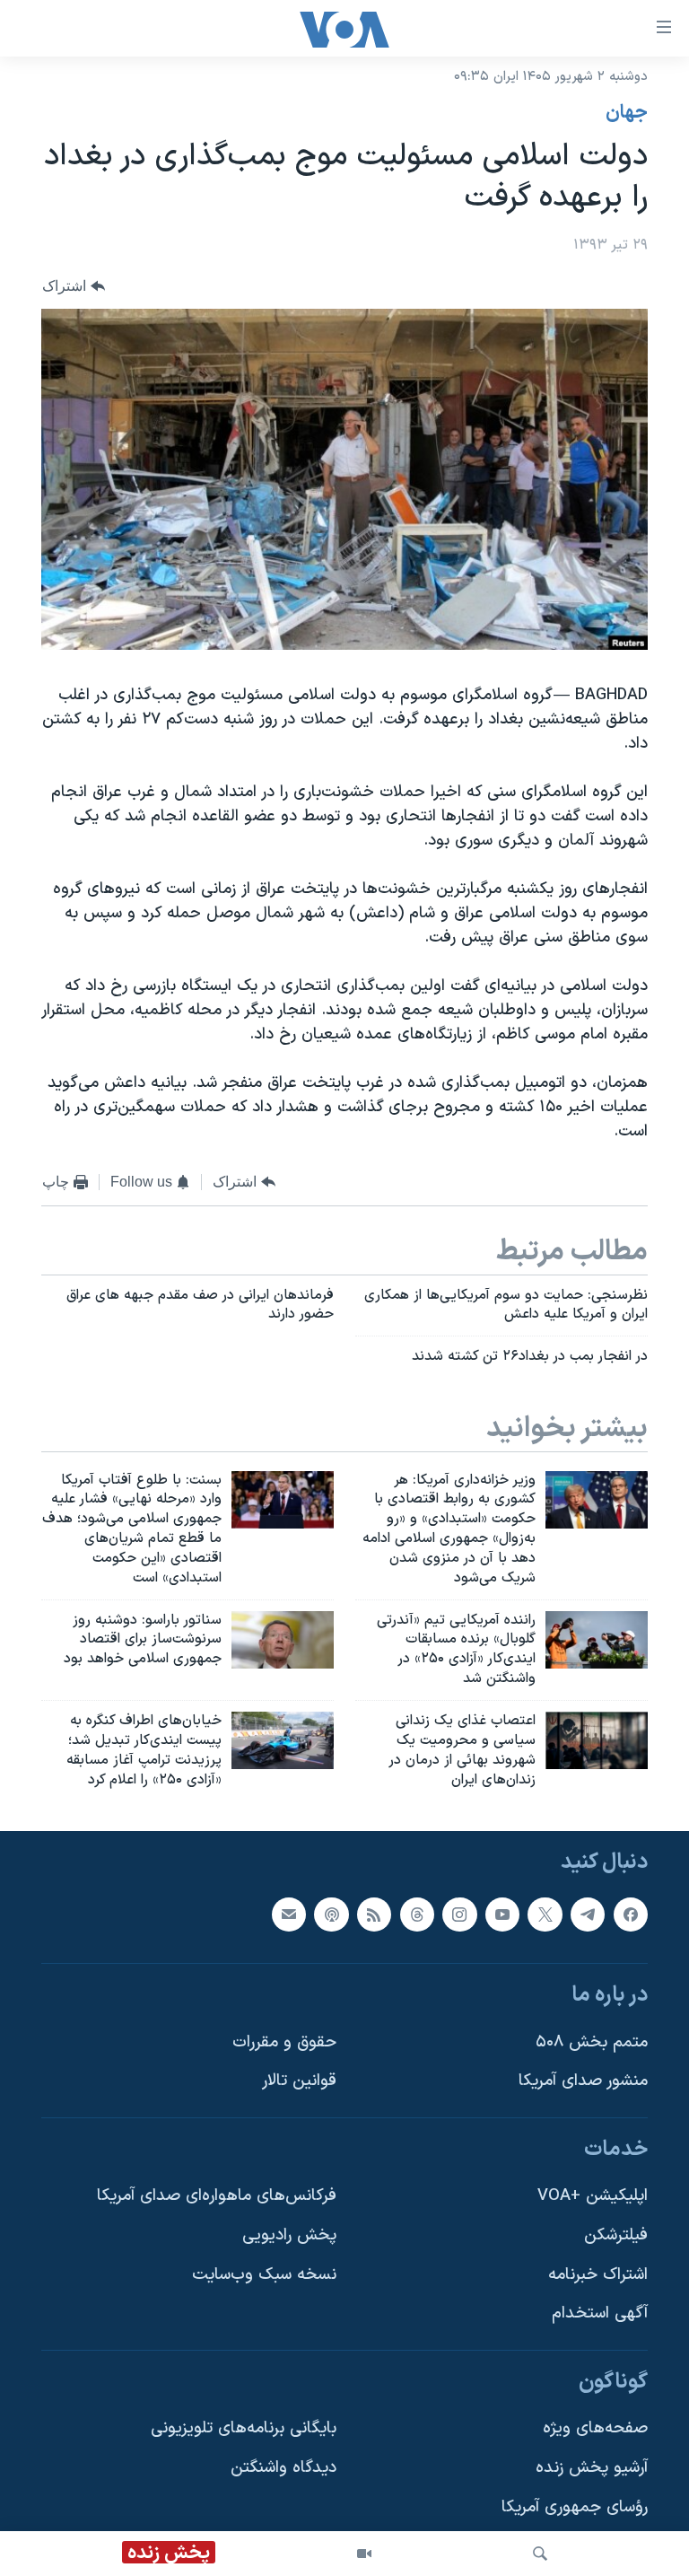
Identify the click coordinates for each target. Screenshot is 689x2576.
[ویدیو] (364, 2554)
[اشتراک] (289, 1914)
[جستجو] (540, 2554)
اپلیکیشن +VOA (593, 2197)
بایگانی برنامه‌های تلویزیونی (244, 2429)
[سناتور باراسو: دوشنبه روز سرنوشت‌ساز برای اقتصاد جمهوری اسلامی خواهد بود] (283, 1640)
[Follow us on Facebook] (631, 1914)
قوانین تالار (299, 2082)
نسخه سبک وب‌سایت (264, 2275)
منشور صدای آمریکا (583, 2082)
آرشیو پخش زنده (592, 2468)
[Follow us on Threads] (417, 1914)
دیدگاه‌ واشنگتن (283, 2468)
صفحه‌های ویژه (595, 2429)
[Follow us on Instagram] (459, 1914)
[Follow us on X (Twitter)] (545, 1914)
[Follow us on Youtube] (502, 1914)
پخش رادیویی (289, 2235)
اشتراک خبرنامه (598, 2275)
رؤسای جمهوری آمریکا (575, 2507)
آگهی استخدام (600, 2314)
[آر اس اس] (374, 1914)
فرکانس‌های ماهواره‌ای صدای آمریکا (217, 2197)
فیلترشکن (616, 2235)
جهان (627, 113)
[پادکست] (331, 1914)
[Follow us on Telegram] (588, 1914)
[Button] (74, 286)
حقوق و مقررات (284, 2042)
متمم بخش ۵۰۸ (592, 2042)
